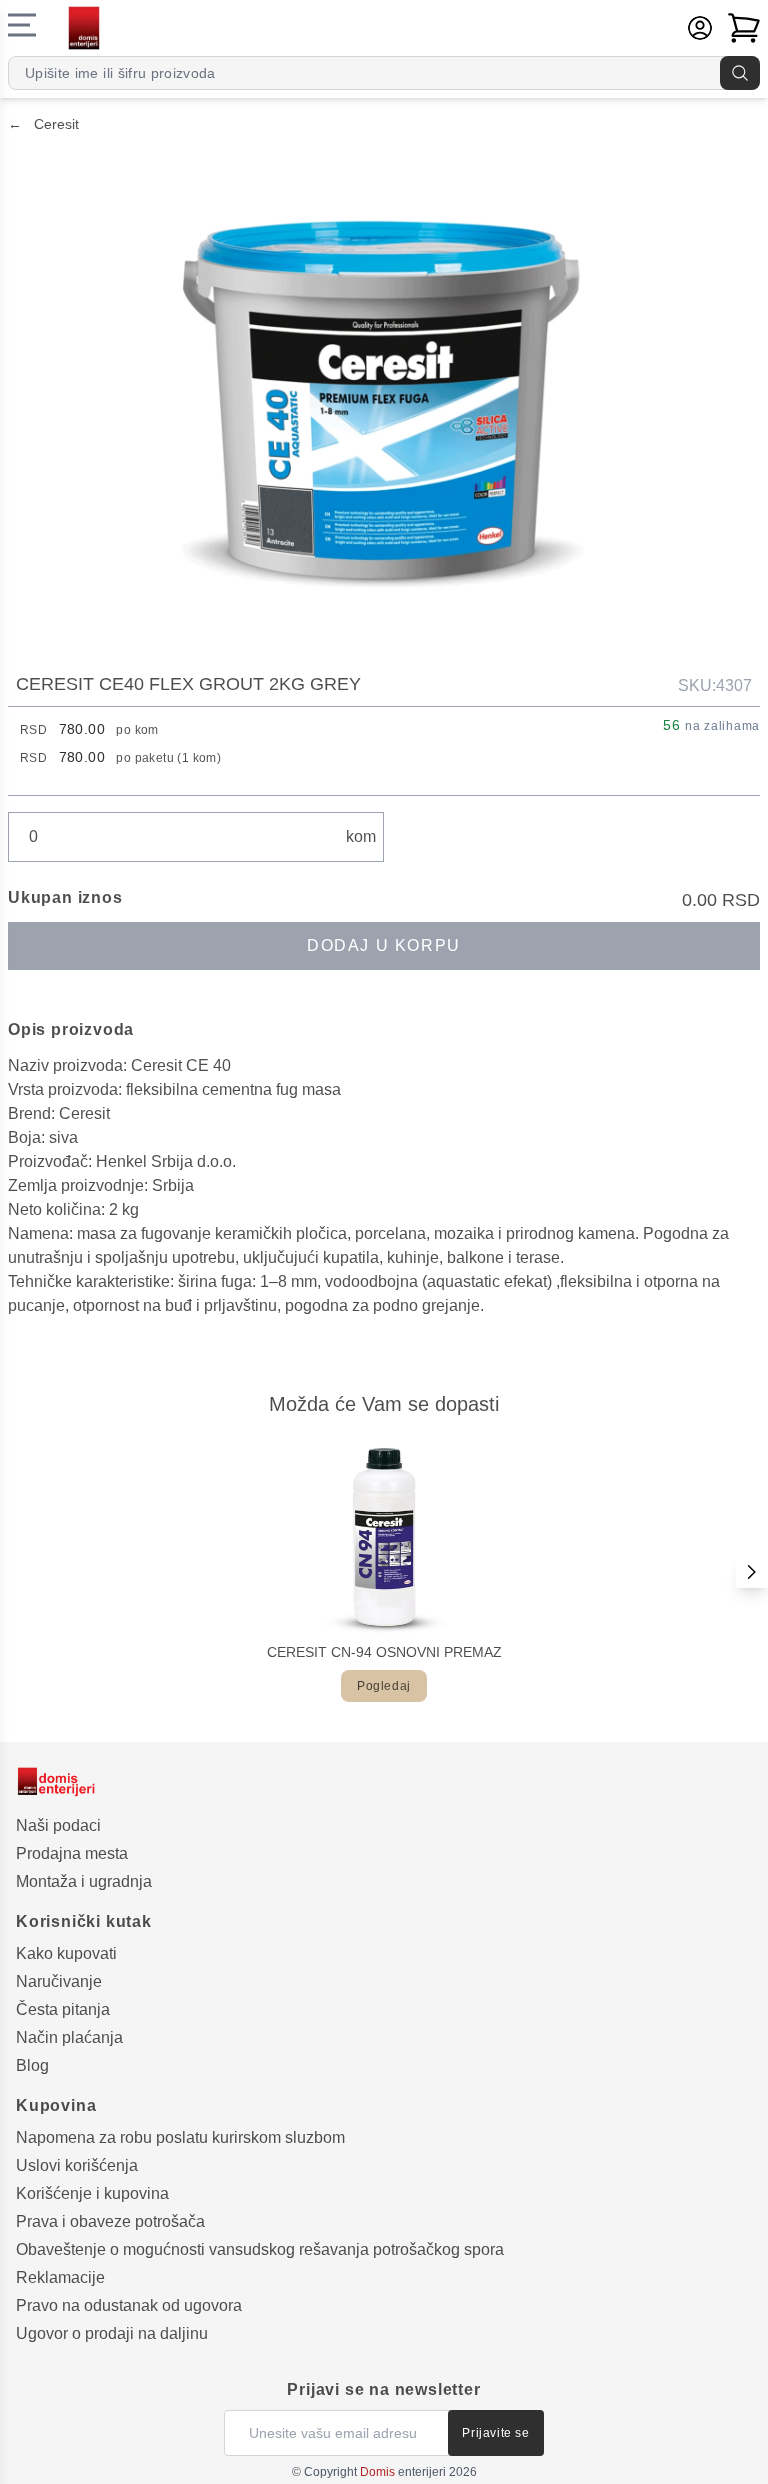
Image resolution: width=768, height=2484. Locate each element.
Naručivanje (59, 1981)
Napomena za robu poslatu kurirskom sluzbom (180, 2137)
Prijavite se (495, 2433)
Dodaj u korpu (384, 945)
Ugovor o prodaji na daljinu (112, 2333)
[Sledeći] (752, 1572)
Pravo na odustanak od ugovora (129, 2305)
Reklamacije (60, 2277)
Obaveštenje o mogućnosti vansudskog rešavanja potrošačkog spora (260, 2249)
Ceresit (43, 124)
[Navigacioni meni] (22, 25)
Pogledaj (384, 1686)
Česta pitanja (63, 2009)
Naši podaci (58, 1825)
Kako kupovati (66, 1953)
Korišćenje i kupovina (92, 2193)
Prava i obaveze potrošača (110, 2221)
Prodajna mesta (72, 1853)
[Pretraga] (740, 73)
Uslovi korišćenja (77, 2165)
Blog (32, 2065)
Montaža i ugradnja (84, 1881)
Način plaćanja (69, 2037)
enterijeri (403, 2472)
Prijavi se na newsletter (383, 2389)
